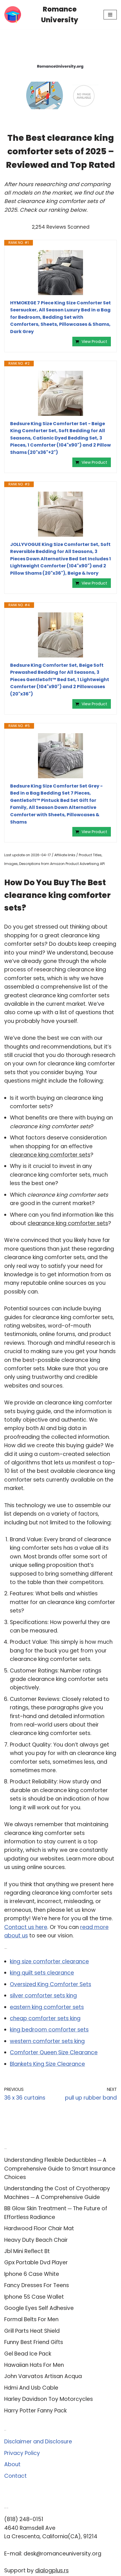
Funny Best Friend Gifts (34, 2342)
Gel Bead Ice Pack (28, 2354)
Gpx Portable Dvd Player (36, 2262)
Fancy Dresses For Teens (37, 2285)
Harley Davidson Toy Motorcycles (49, 2399)
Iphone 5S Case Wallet (34, 2297)
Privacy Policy (22, 2453)
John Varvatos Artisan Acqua (43, 2376)
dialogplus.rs (52, 2571)
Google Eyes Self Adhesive (39, 2308)
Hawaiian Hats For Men (34, 2365)
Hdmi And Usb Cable (31, 2388)
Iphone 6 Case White (32, 2274)
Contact (15, 2476)
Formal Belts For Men (31, 2319)
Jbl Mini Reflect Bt (27, 2251)
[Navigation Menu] (110, 15)
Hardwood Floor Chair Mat (39, 2228)
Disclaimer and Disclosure (38, 2442)
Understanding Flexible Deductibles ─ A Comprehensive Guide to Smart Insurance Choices (60, 2169)
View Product (94, 342)
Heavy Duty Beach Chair (36, 2240)
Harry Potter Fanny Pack (35, 2411)
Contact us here (26, 1927)
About (12, 2464)
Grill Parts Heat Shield (32, 2331)
